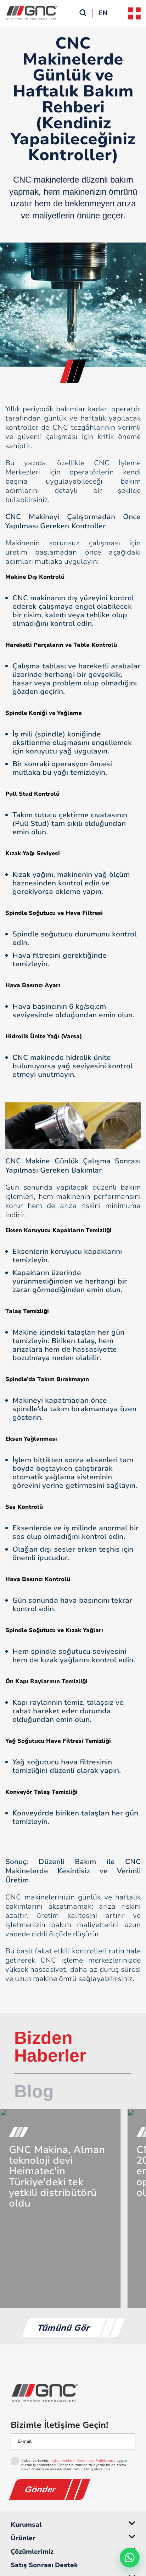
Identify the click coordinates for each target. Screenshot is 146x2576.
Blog (34, 2091)
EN (103, 13)
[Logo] (32, 23)
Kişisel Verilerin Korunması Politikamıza (83, 2461)
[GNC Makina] (73, 2393)
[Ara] (83, 13)
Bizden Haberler (50, 2047)
